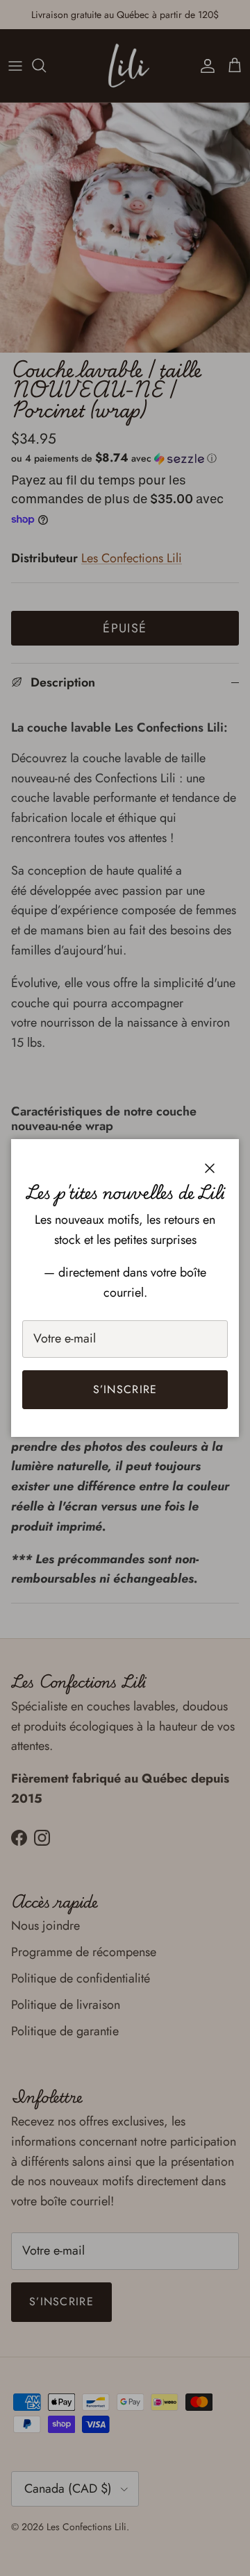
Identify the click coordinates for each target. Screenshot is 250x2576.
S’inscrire (125, 1389)
